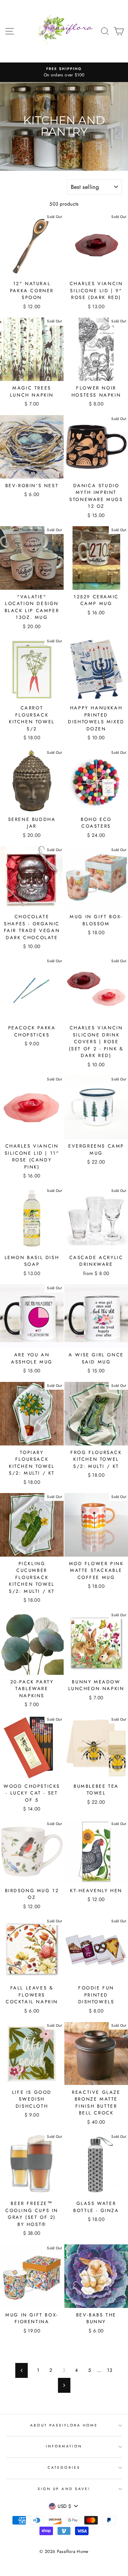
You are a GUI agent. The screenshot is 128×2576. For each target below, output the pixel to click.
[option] (64, 72)
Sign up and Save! (64, 2489)
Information (64, 2446)
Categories (64, 2468)
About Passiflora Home (64, 2425)
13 (110, 2370)
